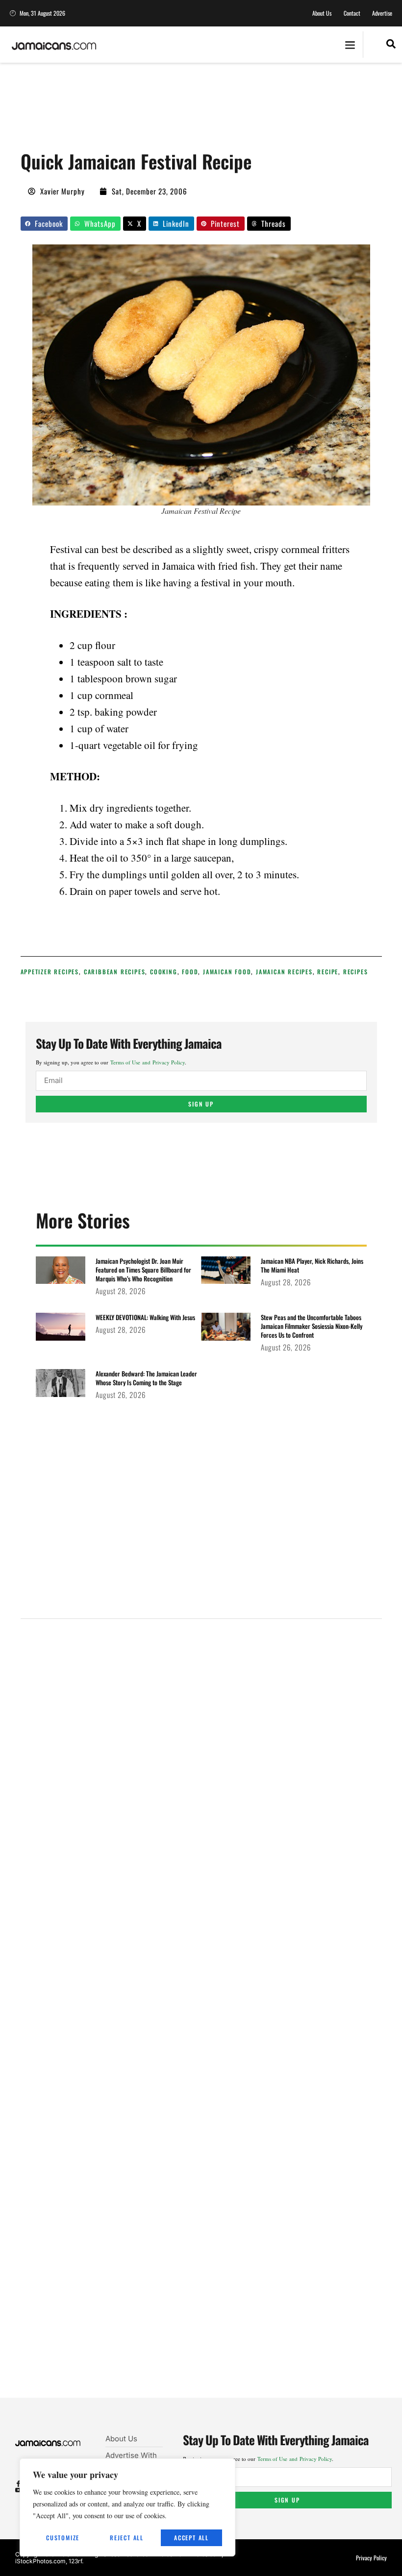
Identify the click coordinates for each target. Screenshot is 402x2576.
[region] (127, 2507)
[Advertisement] (199, 110)
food (190, 972)
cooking (164, 972)
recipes (356, 972)
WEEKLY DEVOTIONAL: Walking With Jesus (145, 1317)
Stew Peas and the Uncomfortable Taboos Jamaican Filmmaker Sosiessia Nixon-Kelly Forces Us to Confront (312, 1326)
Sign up (201, 1104)
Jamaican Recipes (284, 972)
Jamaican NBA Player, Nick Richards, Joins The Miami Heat (312, 1265)
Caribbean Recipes (115, 972)
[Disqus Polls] (201, 1758)
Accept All (191, 2538)
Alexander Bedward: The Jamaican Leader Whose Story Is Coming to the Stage (146, 1378)
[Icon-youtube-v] (18, 2490)
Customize (63, 2538)
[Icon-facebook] (18, 2484)
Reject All (127, 2538)
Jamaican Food (227, 972)
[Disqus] (201, 2020)
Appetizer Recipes (50, 972)
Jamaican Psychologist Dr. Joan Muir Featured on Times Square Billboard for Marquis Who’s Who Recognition (143, 1270)
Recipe (328, 972)
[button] (350, 45)
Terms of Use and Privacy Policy (148, 1062)
